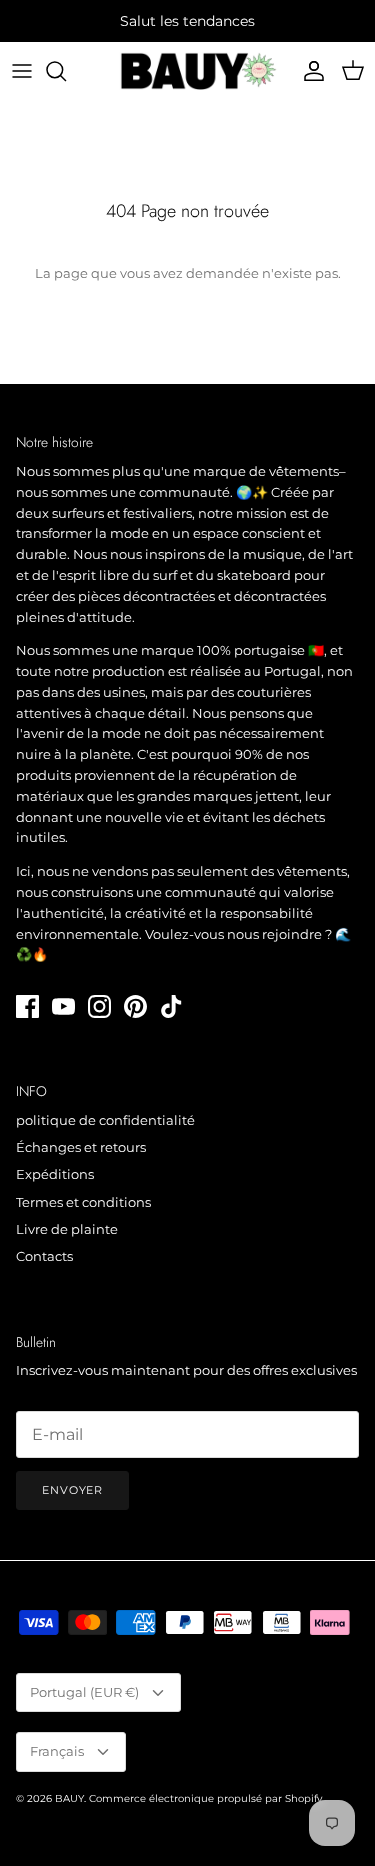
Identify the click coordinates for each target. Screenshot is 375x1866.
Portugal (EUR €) (84, 1692)
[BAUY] (187, 71)
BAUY (69, 1798)
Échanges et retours (81, 1147)
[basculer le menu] (22, 71)
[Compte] (309, 71)
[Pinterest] (135, 1006)
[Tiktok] (171, 1006)
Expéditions (55, 1174)
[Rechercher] (66, 71)
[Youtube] (63, 1006)
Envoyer (72, 1490)
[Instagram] (99, 1006)
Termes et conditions (83, 1202)
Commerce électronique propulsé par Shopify (205, 1798)
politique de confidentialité (105, 1120)
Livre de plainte (67, 1229)
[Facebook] (27, 1006)
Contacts (44, 1256)
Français (57, 1751)
